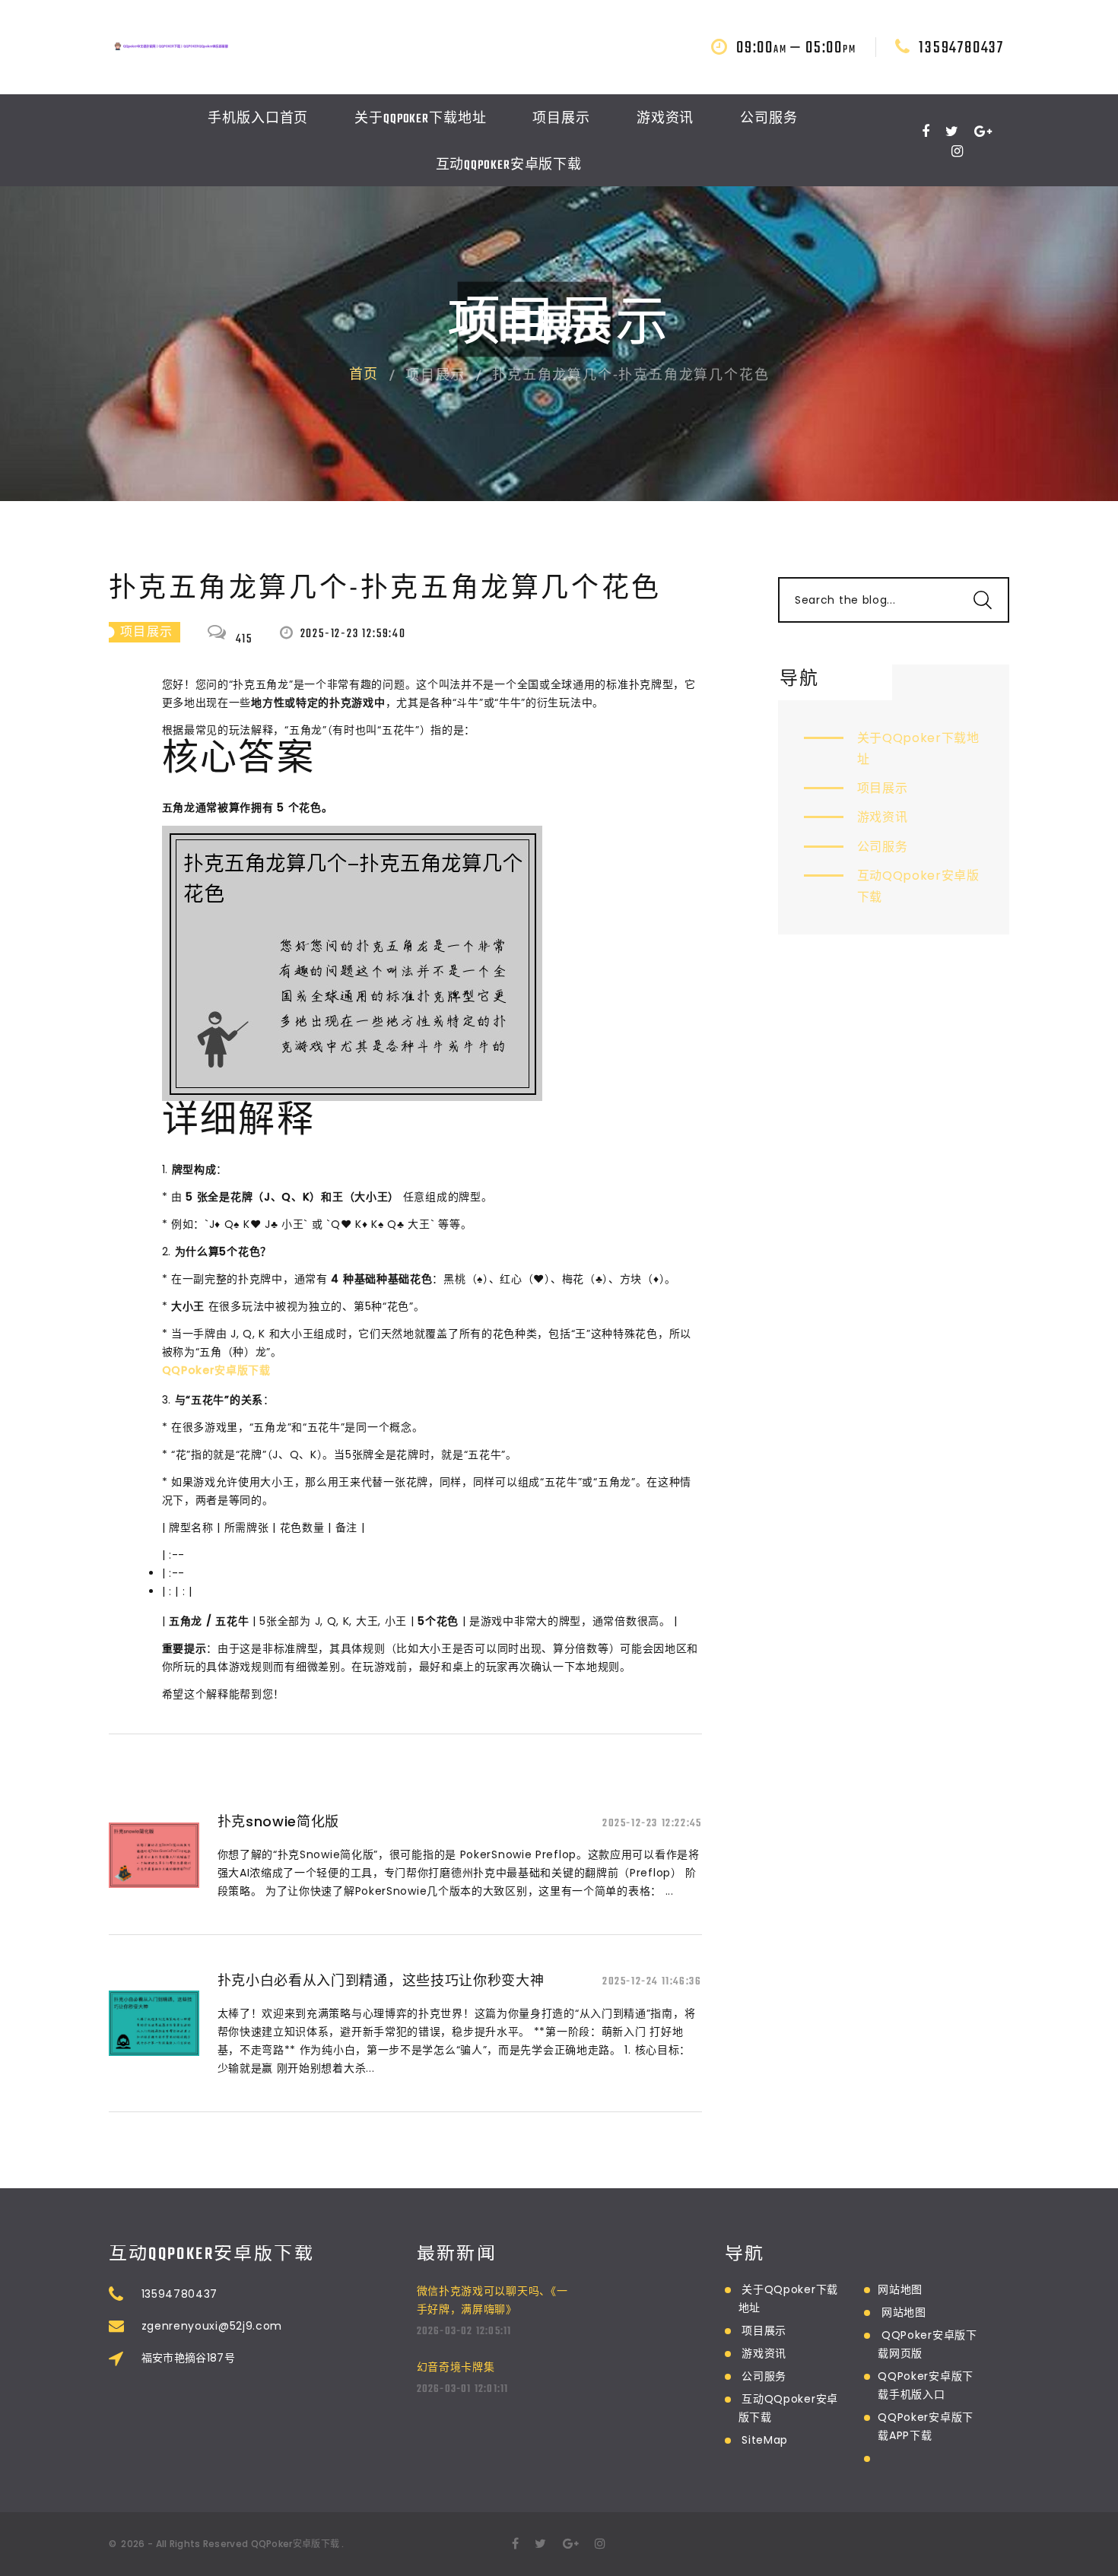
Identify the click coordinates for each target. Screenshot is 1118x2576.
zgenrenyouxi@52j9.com (212, 2326)
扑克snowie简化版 (279, 1821)
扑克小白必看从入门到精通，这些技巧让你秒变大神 (381, 1980)
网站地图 (900, 2289)
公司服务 (769, 119)
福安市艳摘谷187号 (189, 2358)
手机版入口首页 (258, 119)
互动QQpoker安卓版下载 (509, 166)
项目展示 (561, 119)
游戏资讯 (665, 119)
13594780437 (961, 48)
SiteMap (765, 2440)
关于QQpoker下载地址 (421, 119)
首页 (364, 376)
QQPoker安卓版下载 (295, 2544)
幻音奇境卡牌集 (456, 2367)
